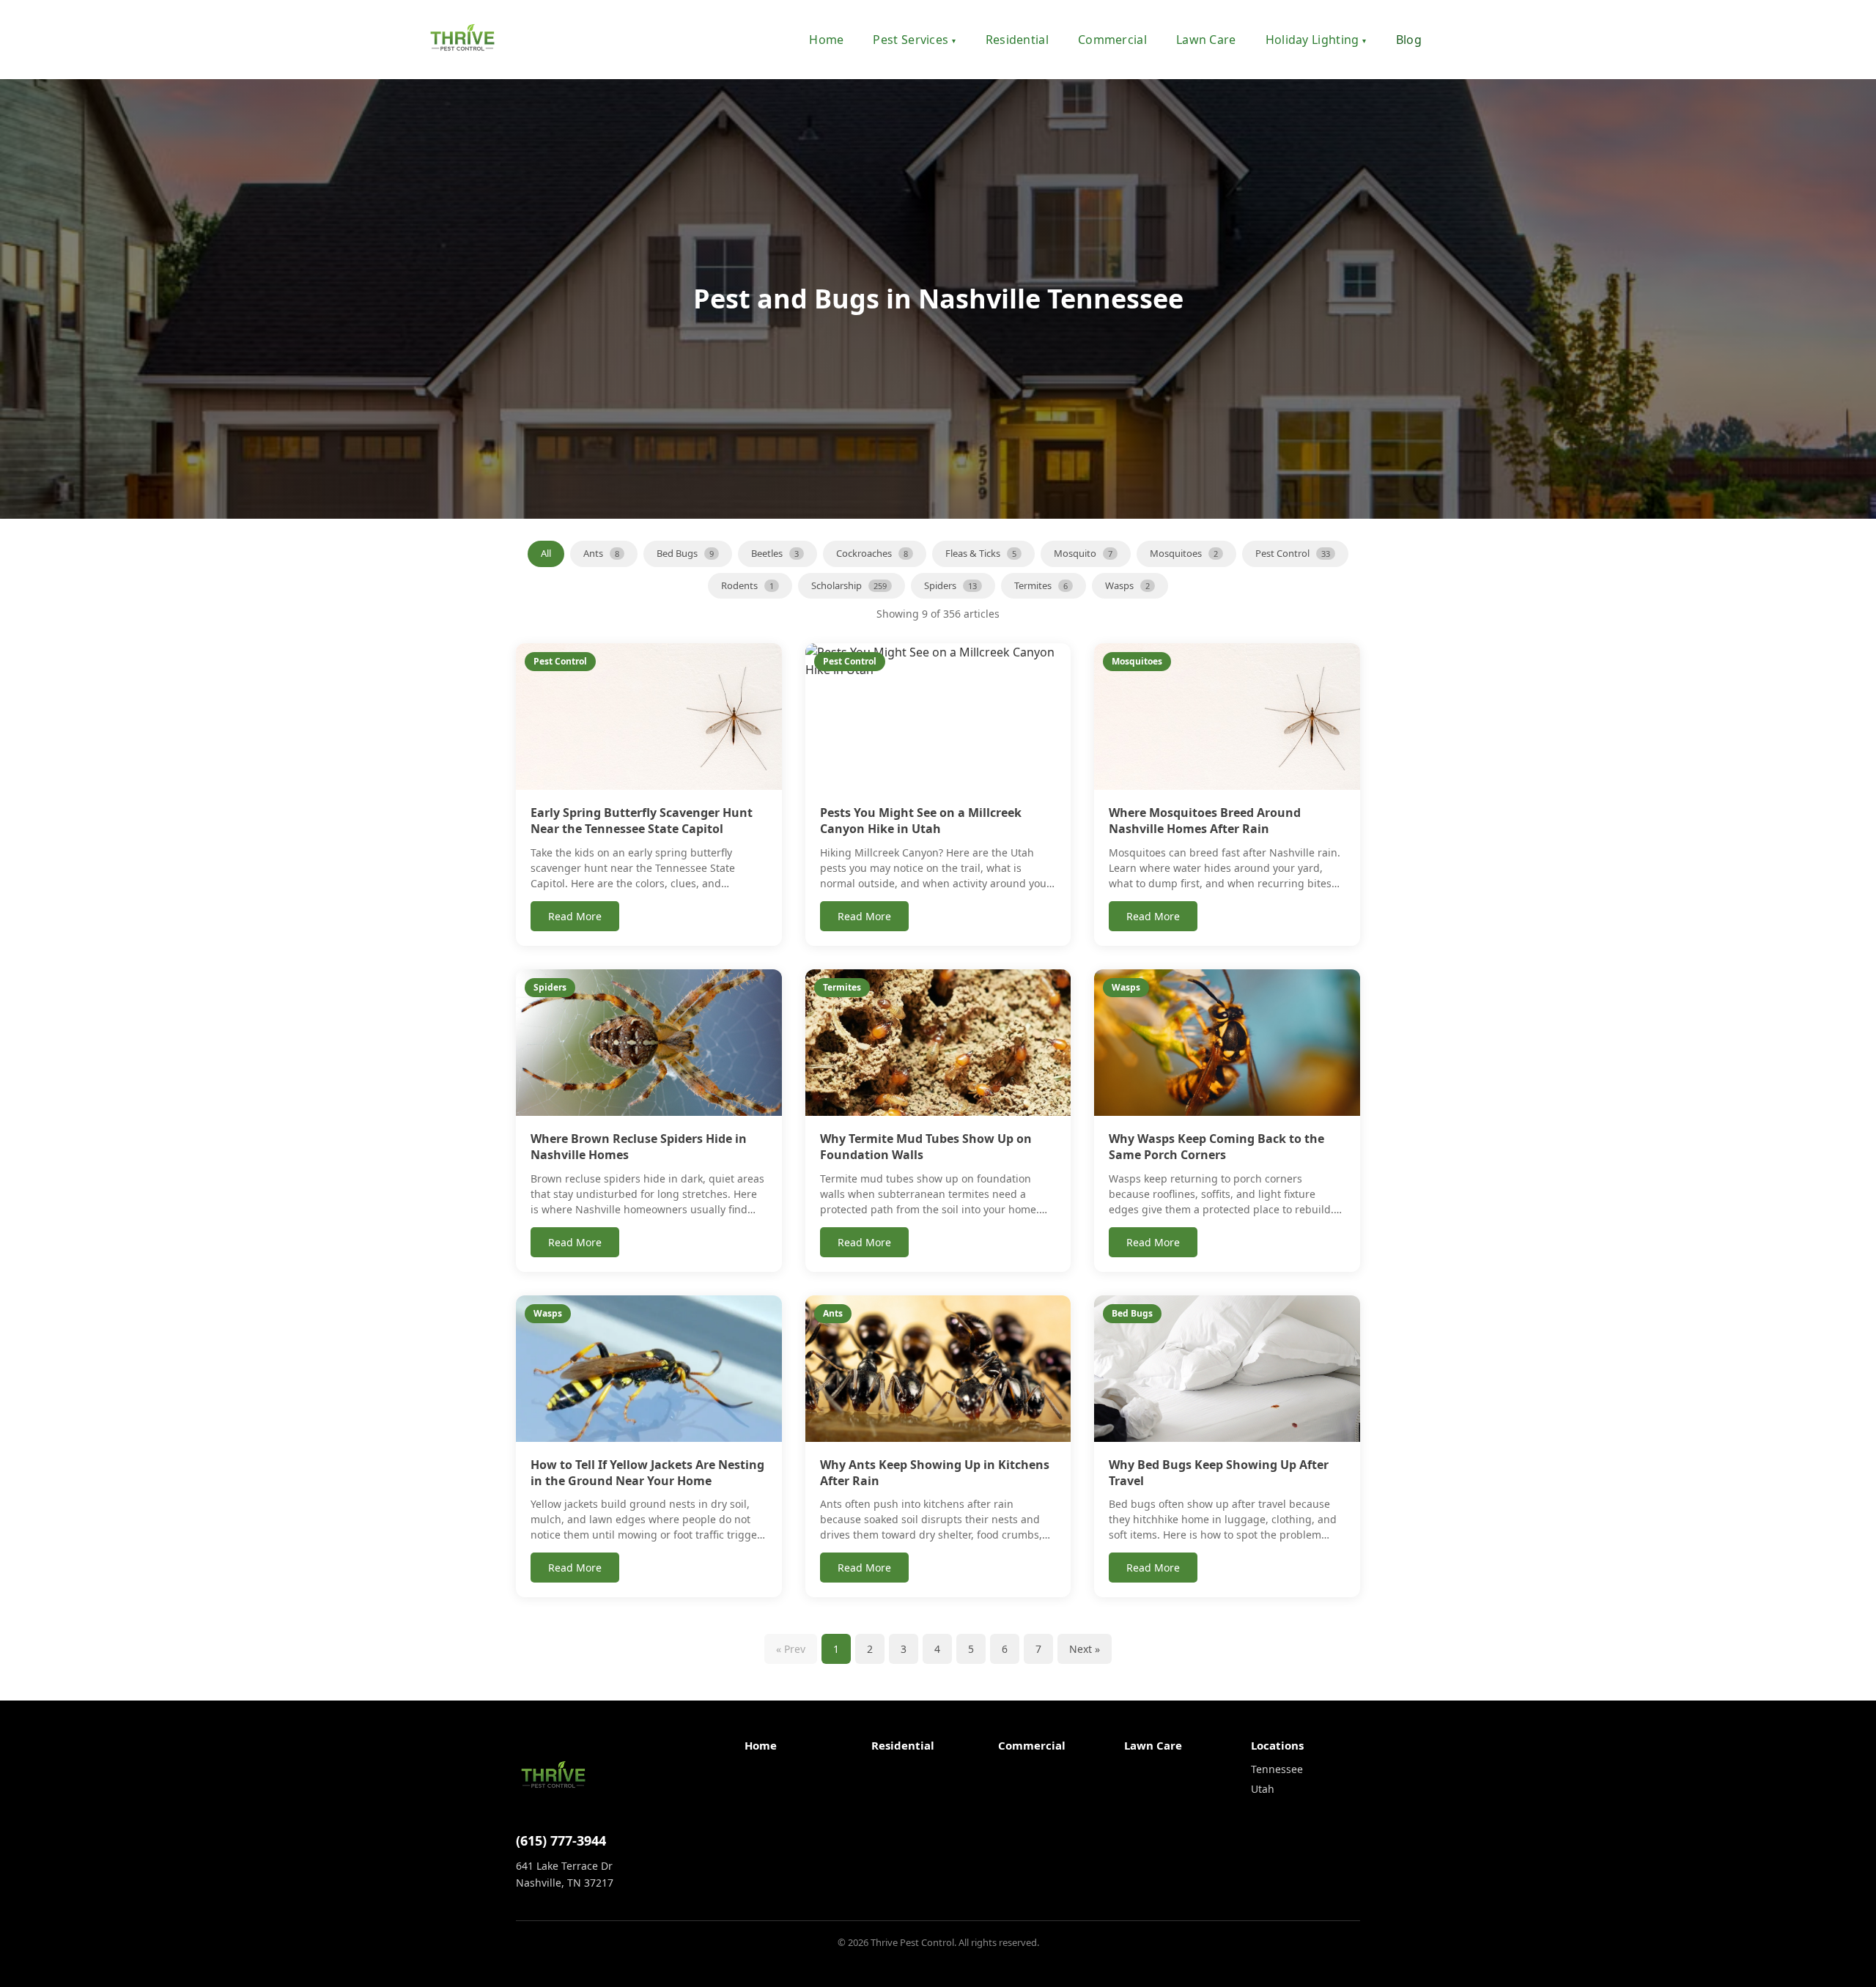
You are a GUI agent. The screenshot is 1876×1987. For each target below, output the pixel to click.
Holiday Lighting (1316, 40)
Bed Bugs (685, 553)
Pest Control (1293, 553)
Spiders (950, 585)
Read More (575, 916)
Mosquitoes (1184, 553)
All (546, 553)
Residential (1017, 40)
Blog (1409, 40)
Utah (1263, 1789)
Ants (601, 553)
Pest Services (914, 40)
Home (826, 40)
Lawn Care (1206, 40)
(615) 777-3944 (561, 1840)
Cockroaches (872, 553)
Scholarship (849, 585)
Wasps (1127, 585)
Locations (1277, 1745)
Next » (1085, 1649)
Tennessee (1277, 1769)
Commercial (1112, 40)
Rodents (747, 585)
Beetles (775, 553)
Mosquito (1083, 553)
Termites (1041, 585)
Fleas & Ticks (981, 553)
